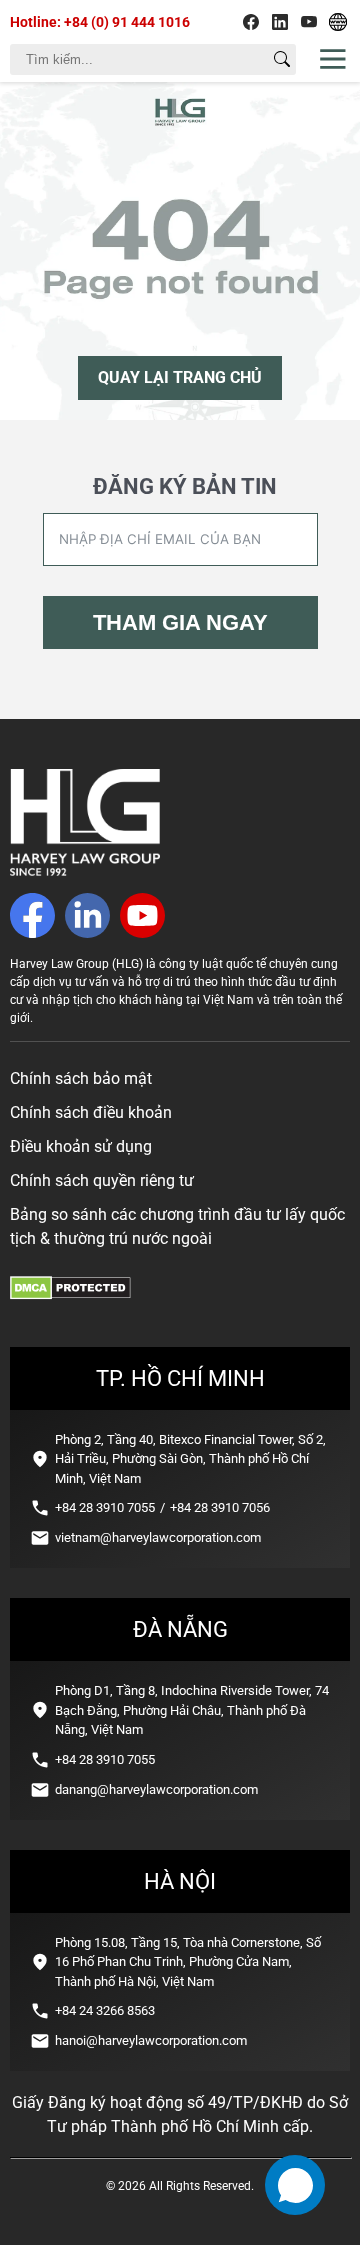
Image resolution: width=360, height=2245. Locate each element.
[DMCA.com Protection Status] (70, 1294)
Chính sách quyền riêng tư (102, 1180)
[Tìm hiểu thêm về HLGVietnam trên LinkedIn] (280, 22)
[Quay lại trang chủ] (85, 870)
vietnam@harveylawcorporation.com (158, 1537)
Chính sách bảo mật (81, 1078)
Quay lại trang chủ (180, 377)
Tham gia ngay (180, 622)
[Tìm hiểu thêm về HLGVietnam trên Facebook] (251, 22)
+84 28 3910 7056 (220, 1507)
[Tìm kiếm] (282, 59)
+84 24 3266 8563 (105, 2010)
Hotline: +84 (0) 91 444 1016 (100, 22)
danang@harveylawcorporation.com (156, 1789)
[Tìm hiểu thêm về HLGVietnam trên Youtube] (309, 22)
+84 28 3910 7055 (105, 1507)
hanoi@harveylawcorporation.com (151, 2040)
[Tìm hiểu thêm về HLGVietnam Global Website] (338, 22)
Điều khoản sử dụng (81, 1146)
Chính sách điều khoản (91, 1112)
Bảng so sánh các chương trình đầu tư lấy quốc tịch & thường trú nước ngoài (177, 1226)
